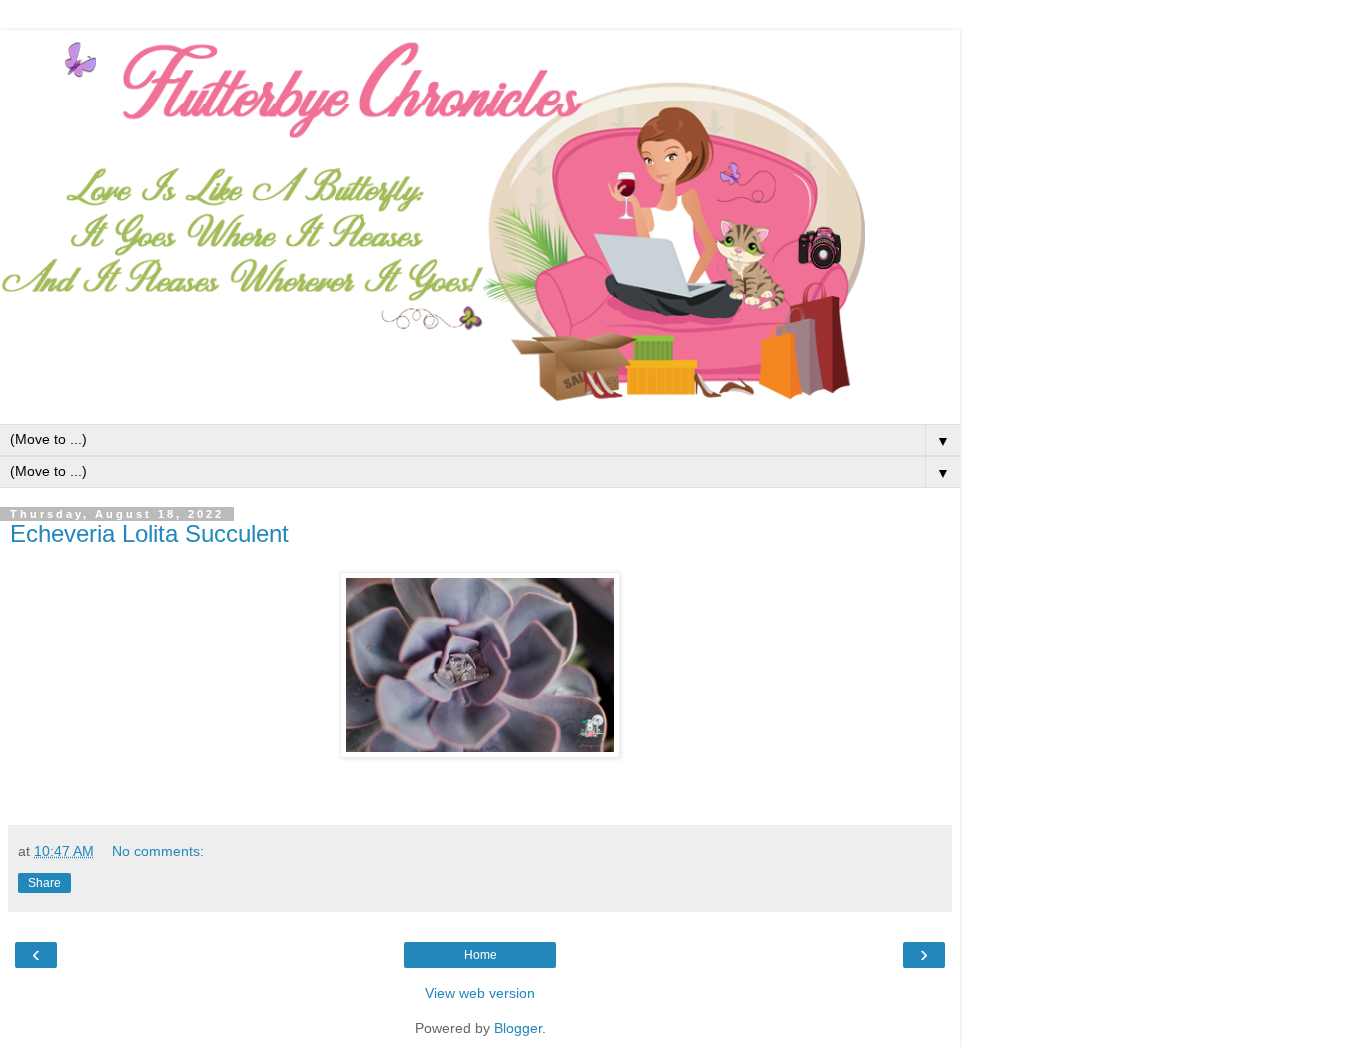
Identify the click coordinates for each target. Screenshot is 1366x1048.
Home (480, 955)
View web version (480, 993)
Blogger (518, 1028)
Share (44, 883)
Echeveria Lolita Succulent (149, 533)
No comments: (158, 851)
